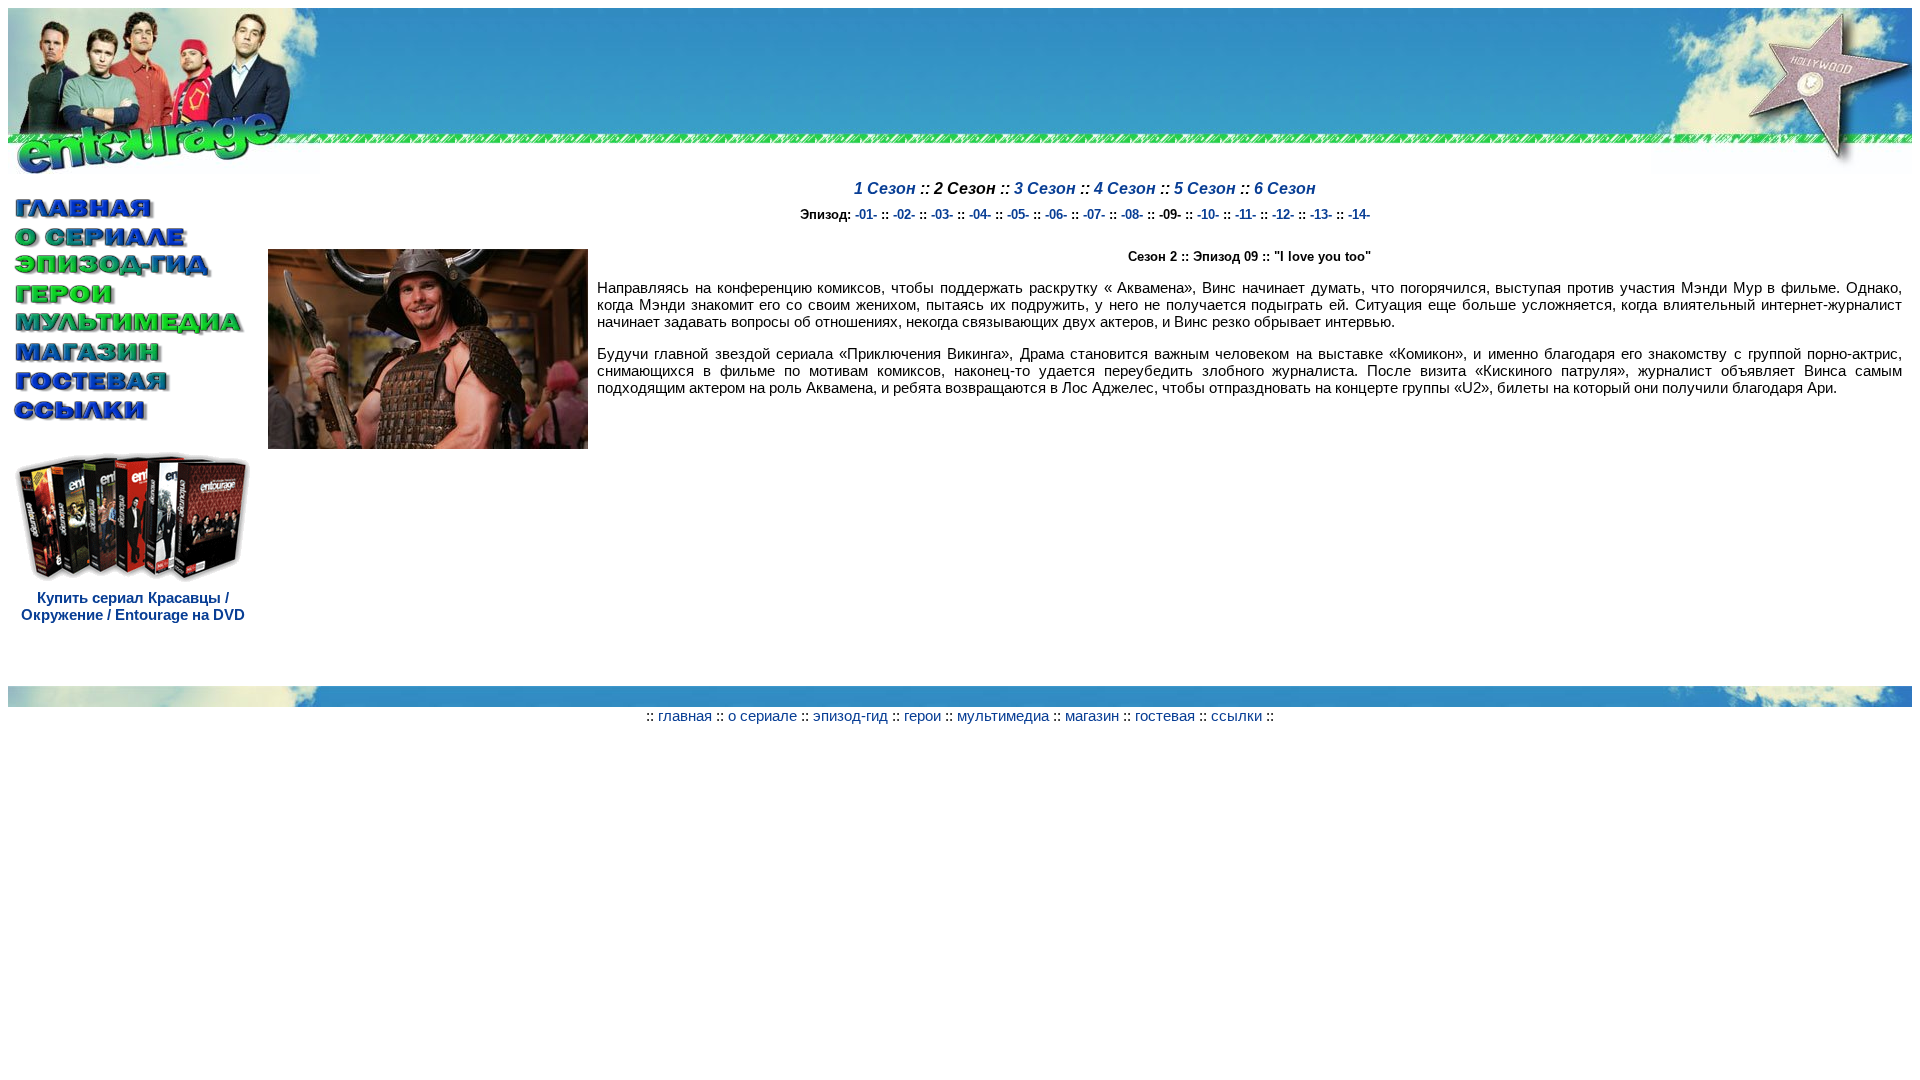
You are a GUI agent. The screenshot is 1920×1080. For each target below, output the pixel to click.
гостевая (1165, 715)
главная (685, 715)
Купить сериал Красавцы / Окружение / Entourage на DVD (133, 606)
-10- (1208, 214)
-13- (1321, 214)
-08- (1132, 214)
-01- (866, 214)
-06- (1056, 214)
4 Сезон (1125, 188)
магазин (1092, 715)
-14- (1359, 214)
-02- (904, 214)
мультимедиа (1003, 715)
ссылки (1236, 715)
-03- (942, 214)
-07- (1094, 214)
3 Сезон (1045, 188)
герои (922, 715)
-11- (1245, 214)
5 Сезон (1205, 188)
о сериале (762, 715)
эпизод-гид (850, 715)
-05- (1018, 214)
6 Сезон (1285, 188)
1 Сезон (885, 188)
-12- (1283, 214)
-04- (980, 214)
